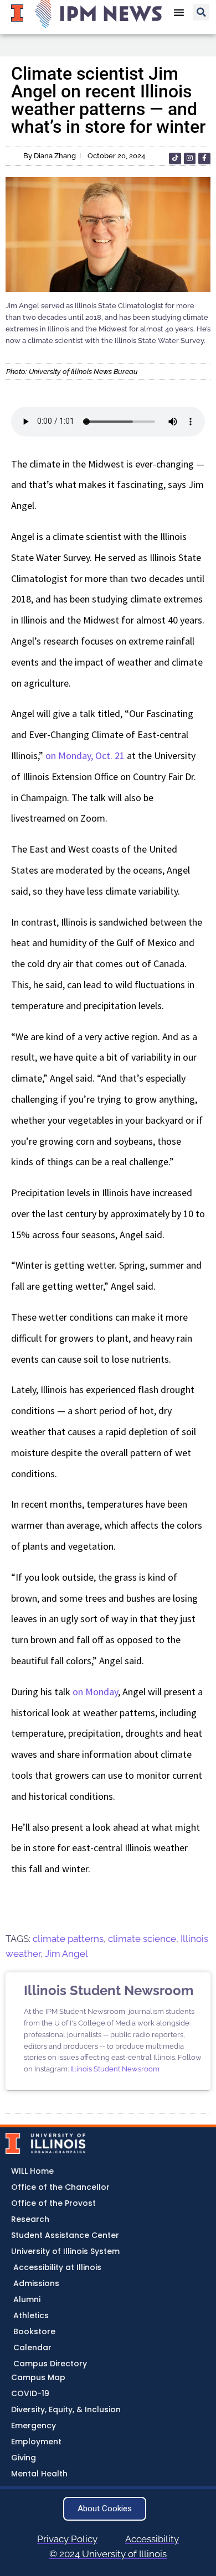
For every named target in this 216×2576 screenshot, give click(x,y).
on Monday (95, 1692)
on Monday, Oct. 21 (85, 755)
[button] (201, 12)
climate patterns (68, 1939)
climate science (142, 1939)
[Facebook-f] (204, 159)
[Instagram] (190, 159)
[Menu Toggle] (179, 12)
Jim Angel (66, 1954)
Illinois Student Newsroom (115, 2069)
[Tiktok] (175, 159)
